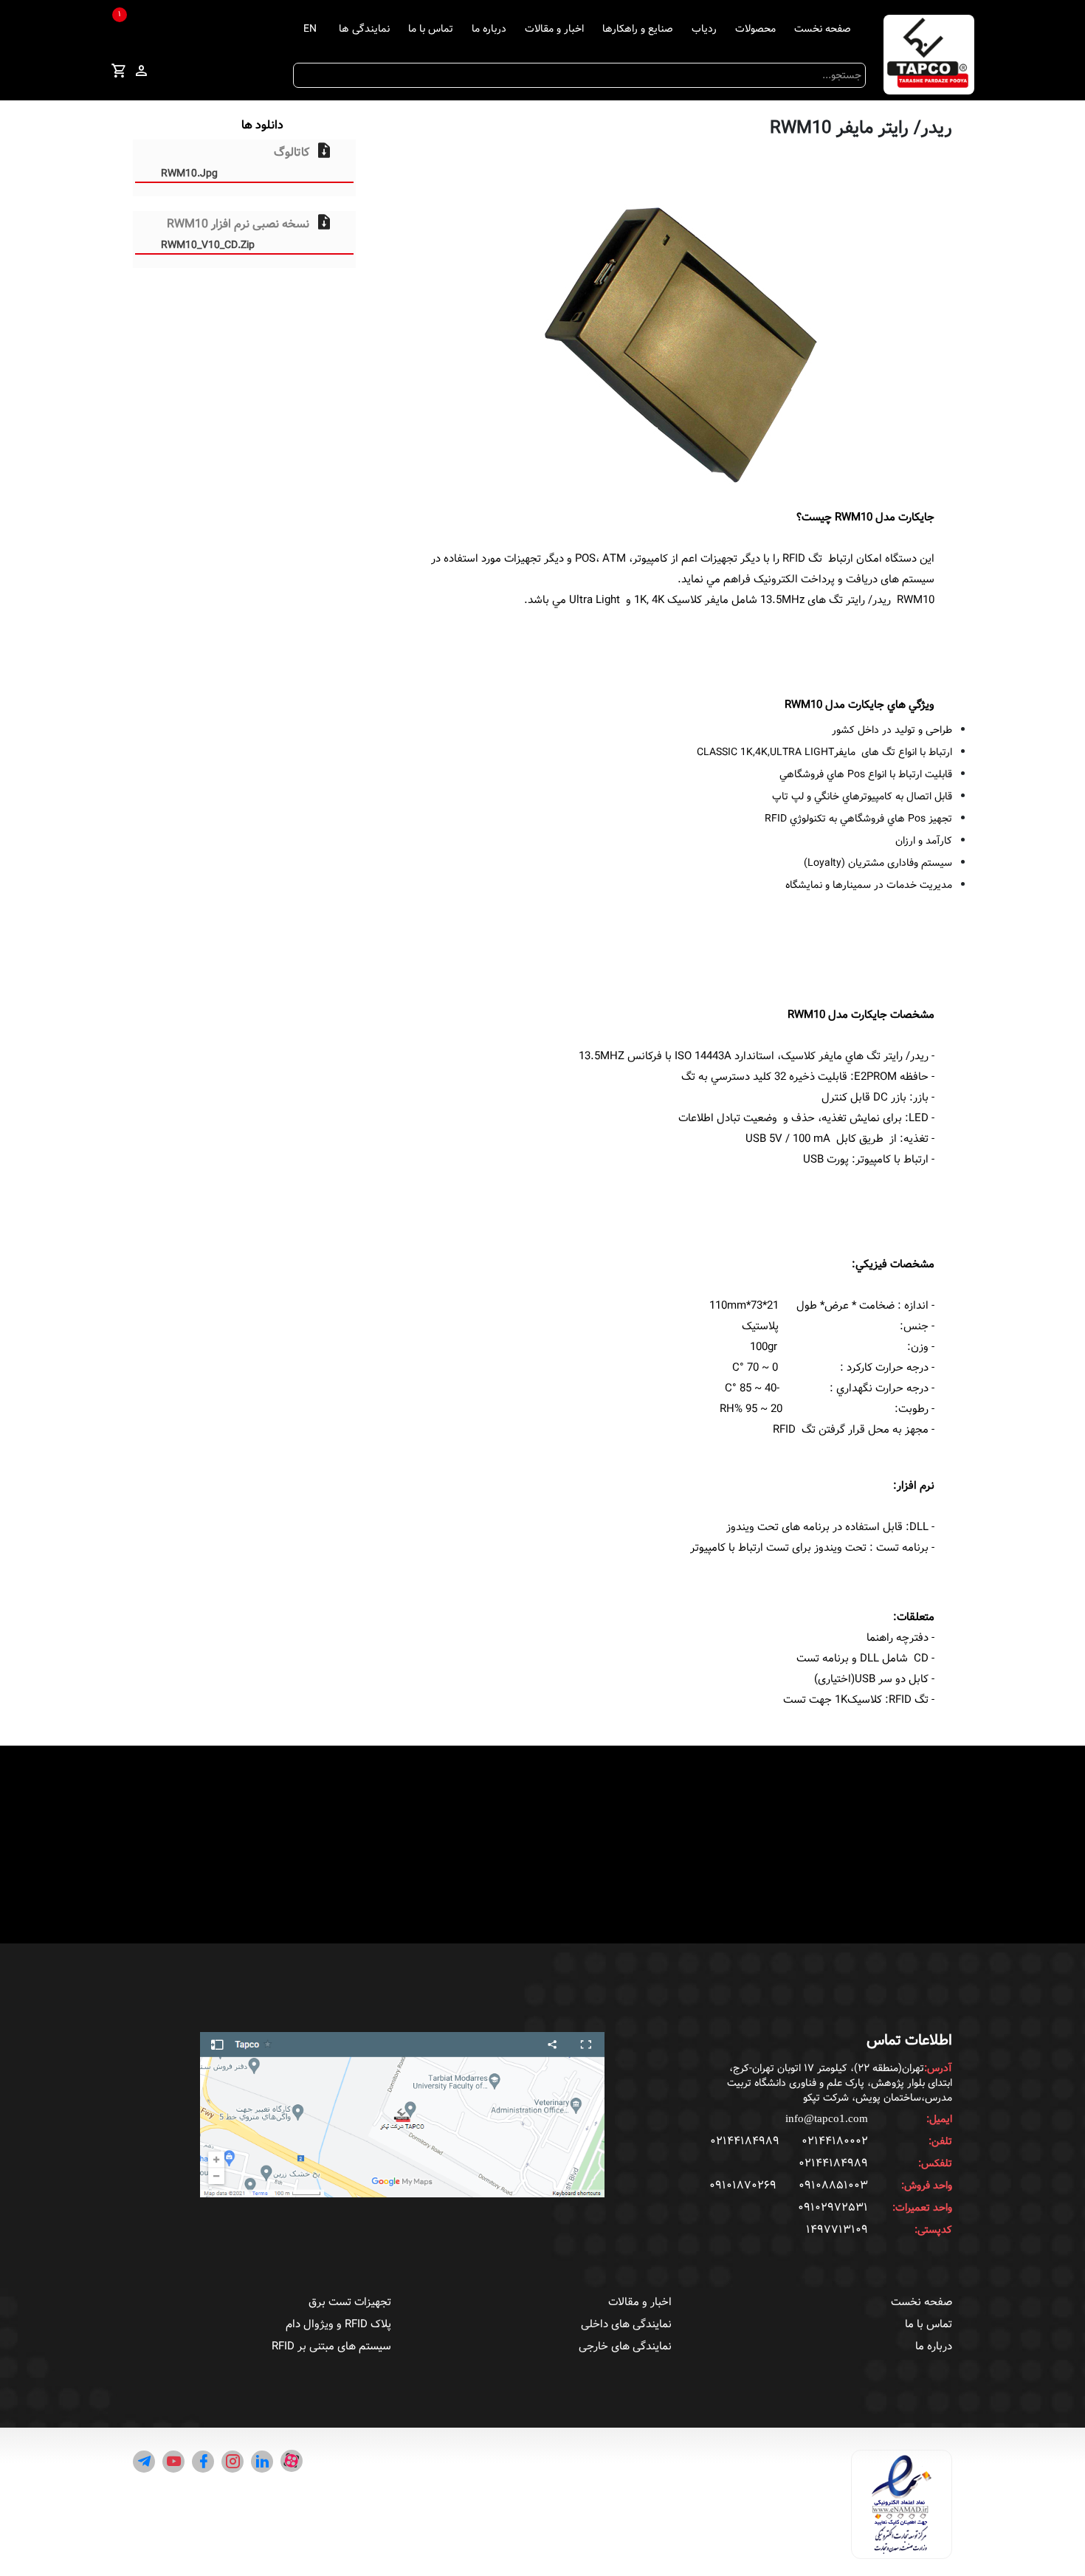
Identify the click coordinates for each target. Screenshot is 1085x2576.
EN (310, 29)
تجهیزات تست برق (350, 2302)
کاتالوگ (235, 161)
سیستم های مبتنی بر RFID (331, 2346)
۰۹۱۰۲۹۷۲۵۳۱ (833, 2208)
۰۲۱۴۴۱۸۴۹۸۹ (745, 2141)
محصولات (755, 29)
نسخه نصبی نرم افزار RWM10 (235, 233)
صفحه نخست (823, 29)
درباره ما (489, 29)
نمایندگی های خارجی (625, 2346)
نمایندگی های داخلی (626, 2324)
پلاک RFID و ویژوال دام (338, 2324)
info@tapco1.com (827, 2118)
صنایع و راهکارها (638, 29)
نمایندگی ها (364, 29)
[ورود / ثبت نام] (141, 72)
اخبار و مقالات (554, 29)
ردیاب (704, 29)
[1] (119, 73)
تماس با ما (431, 29)
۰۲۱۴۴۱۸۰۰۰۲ (835, 2141)
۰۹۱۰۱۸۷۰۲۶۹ (743, 2186)
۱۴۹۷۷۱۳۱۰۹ (837, 2230)
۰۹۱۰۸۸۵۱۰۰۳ (833, 2186)
